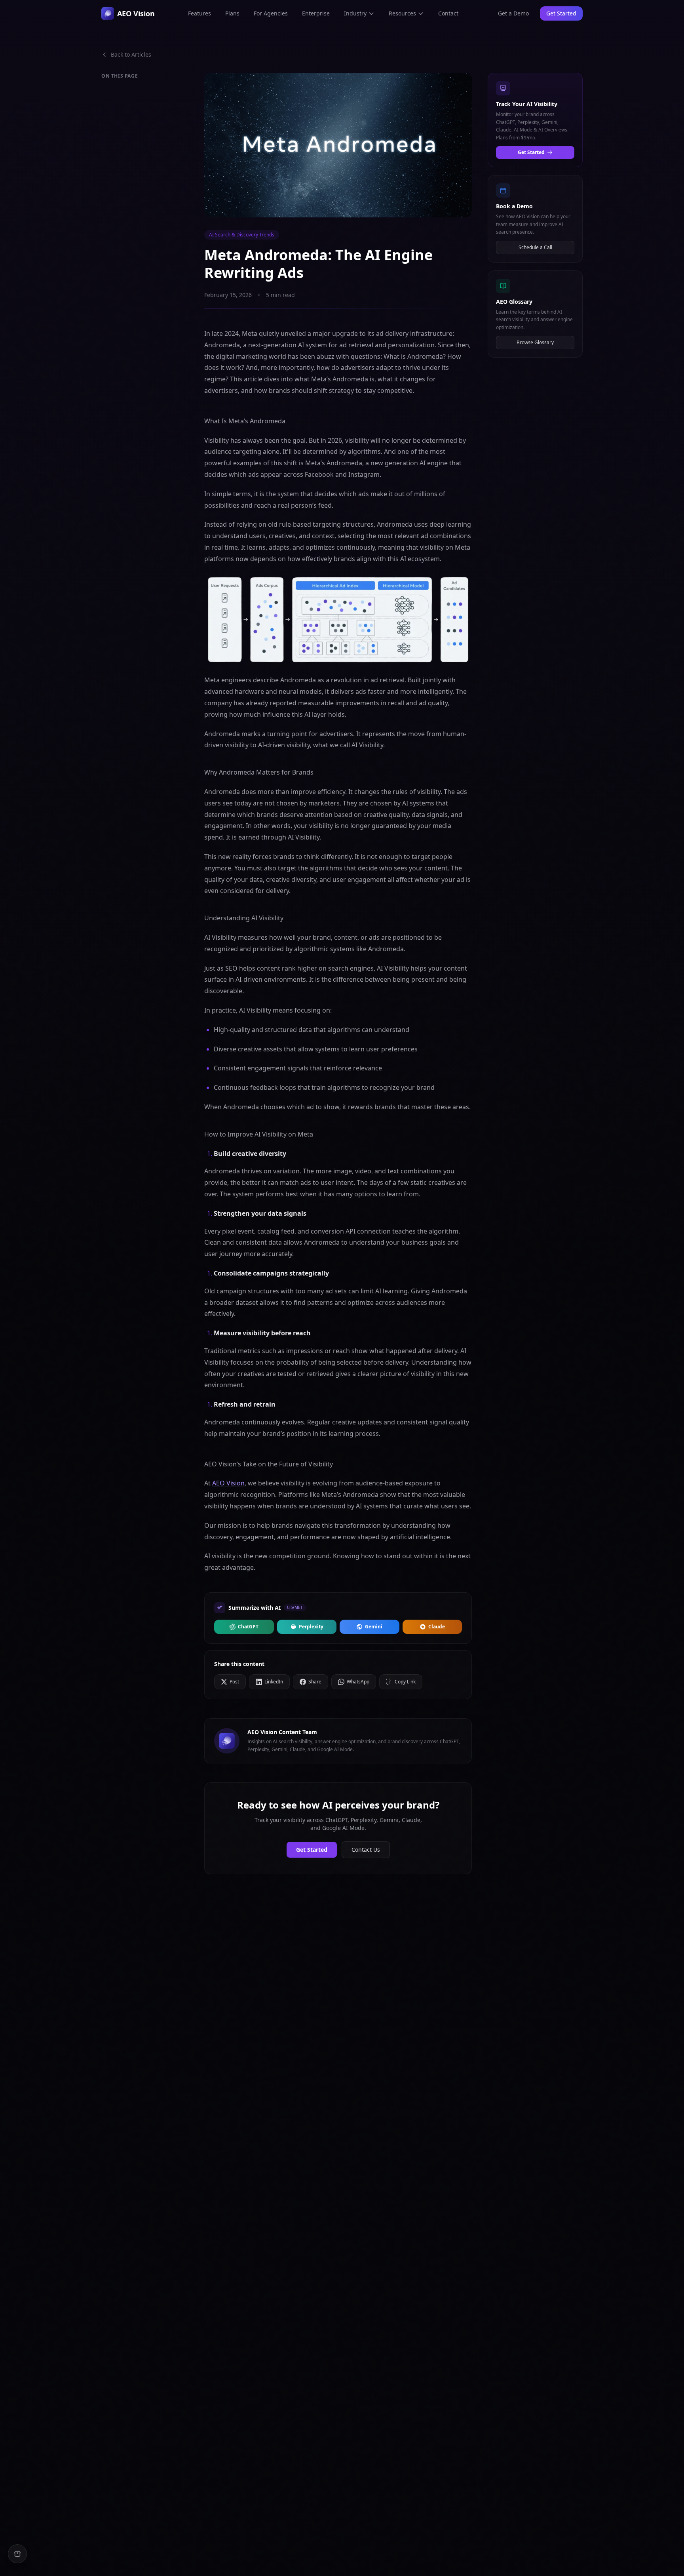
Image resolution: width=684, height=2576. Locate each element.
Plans (232, 13)
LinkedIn (274, 1682)
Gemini (374, 1627)
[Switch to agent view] (17, 2554)
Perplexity (311, 1627)
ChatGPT (248, 1627)
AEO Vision (228, 1483)
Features (199, 13)
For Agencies (271, 13)
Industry (355, 13)
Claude (437, 1627)
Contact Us (366, 1850)
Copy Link (405, 1682)
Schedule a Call (535, 247)
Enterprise (316, 13)
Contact (448, 13)
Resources (402, 13)
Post (234, 1682)
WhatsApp (358, 1682)
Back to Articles (131, 54)
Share (315, 1682)
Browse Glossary (535, 342)
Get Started (312, 1850)
